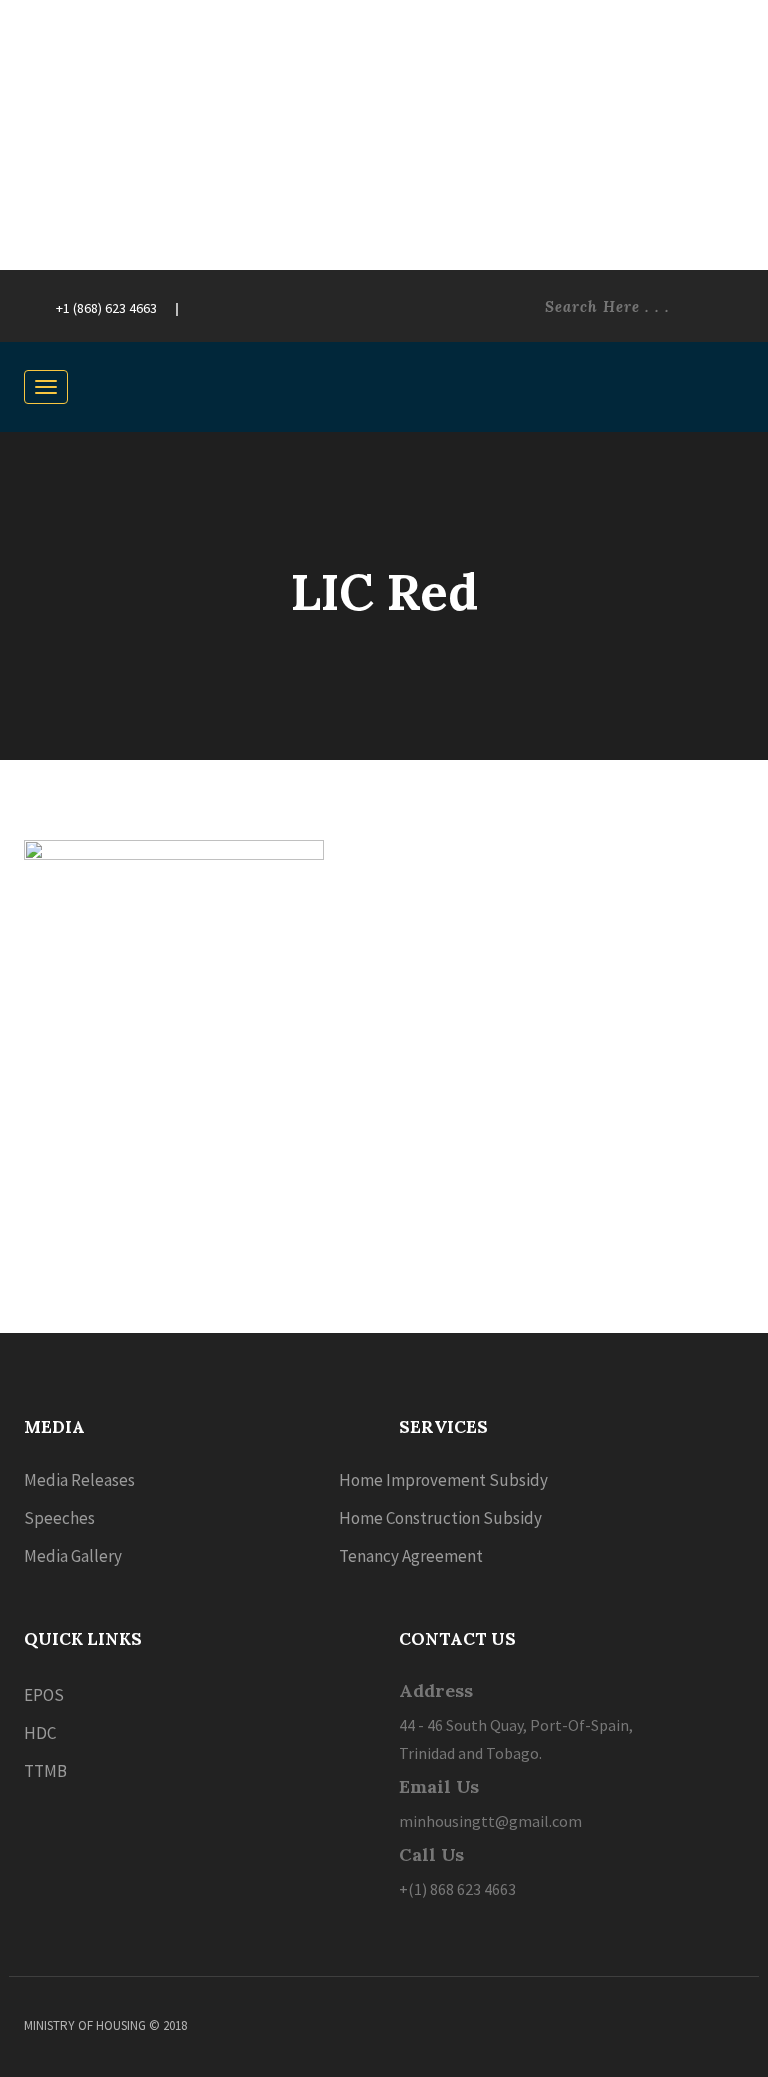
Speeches (59, 1518)
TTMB (45, 1771)
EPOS (44, 1695)
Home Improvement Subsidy (443, 1480)
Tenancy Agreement (411, 1556)
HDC (40, 1733)
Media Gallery (73, 1556)
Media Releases (79, 1480)
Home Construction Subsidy (440, 1518)
